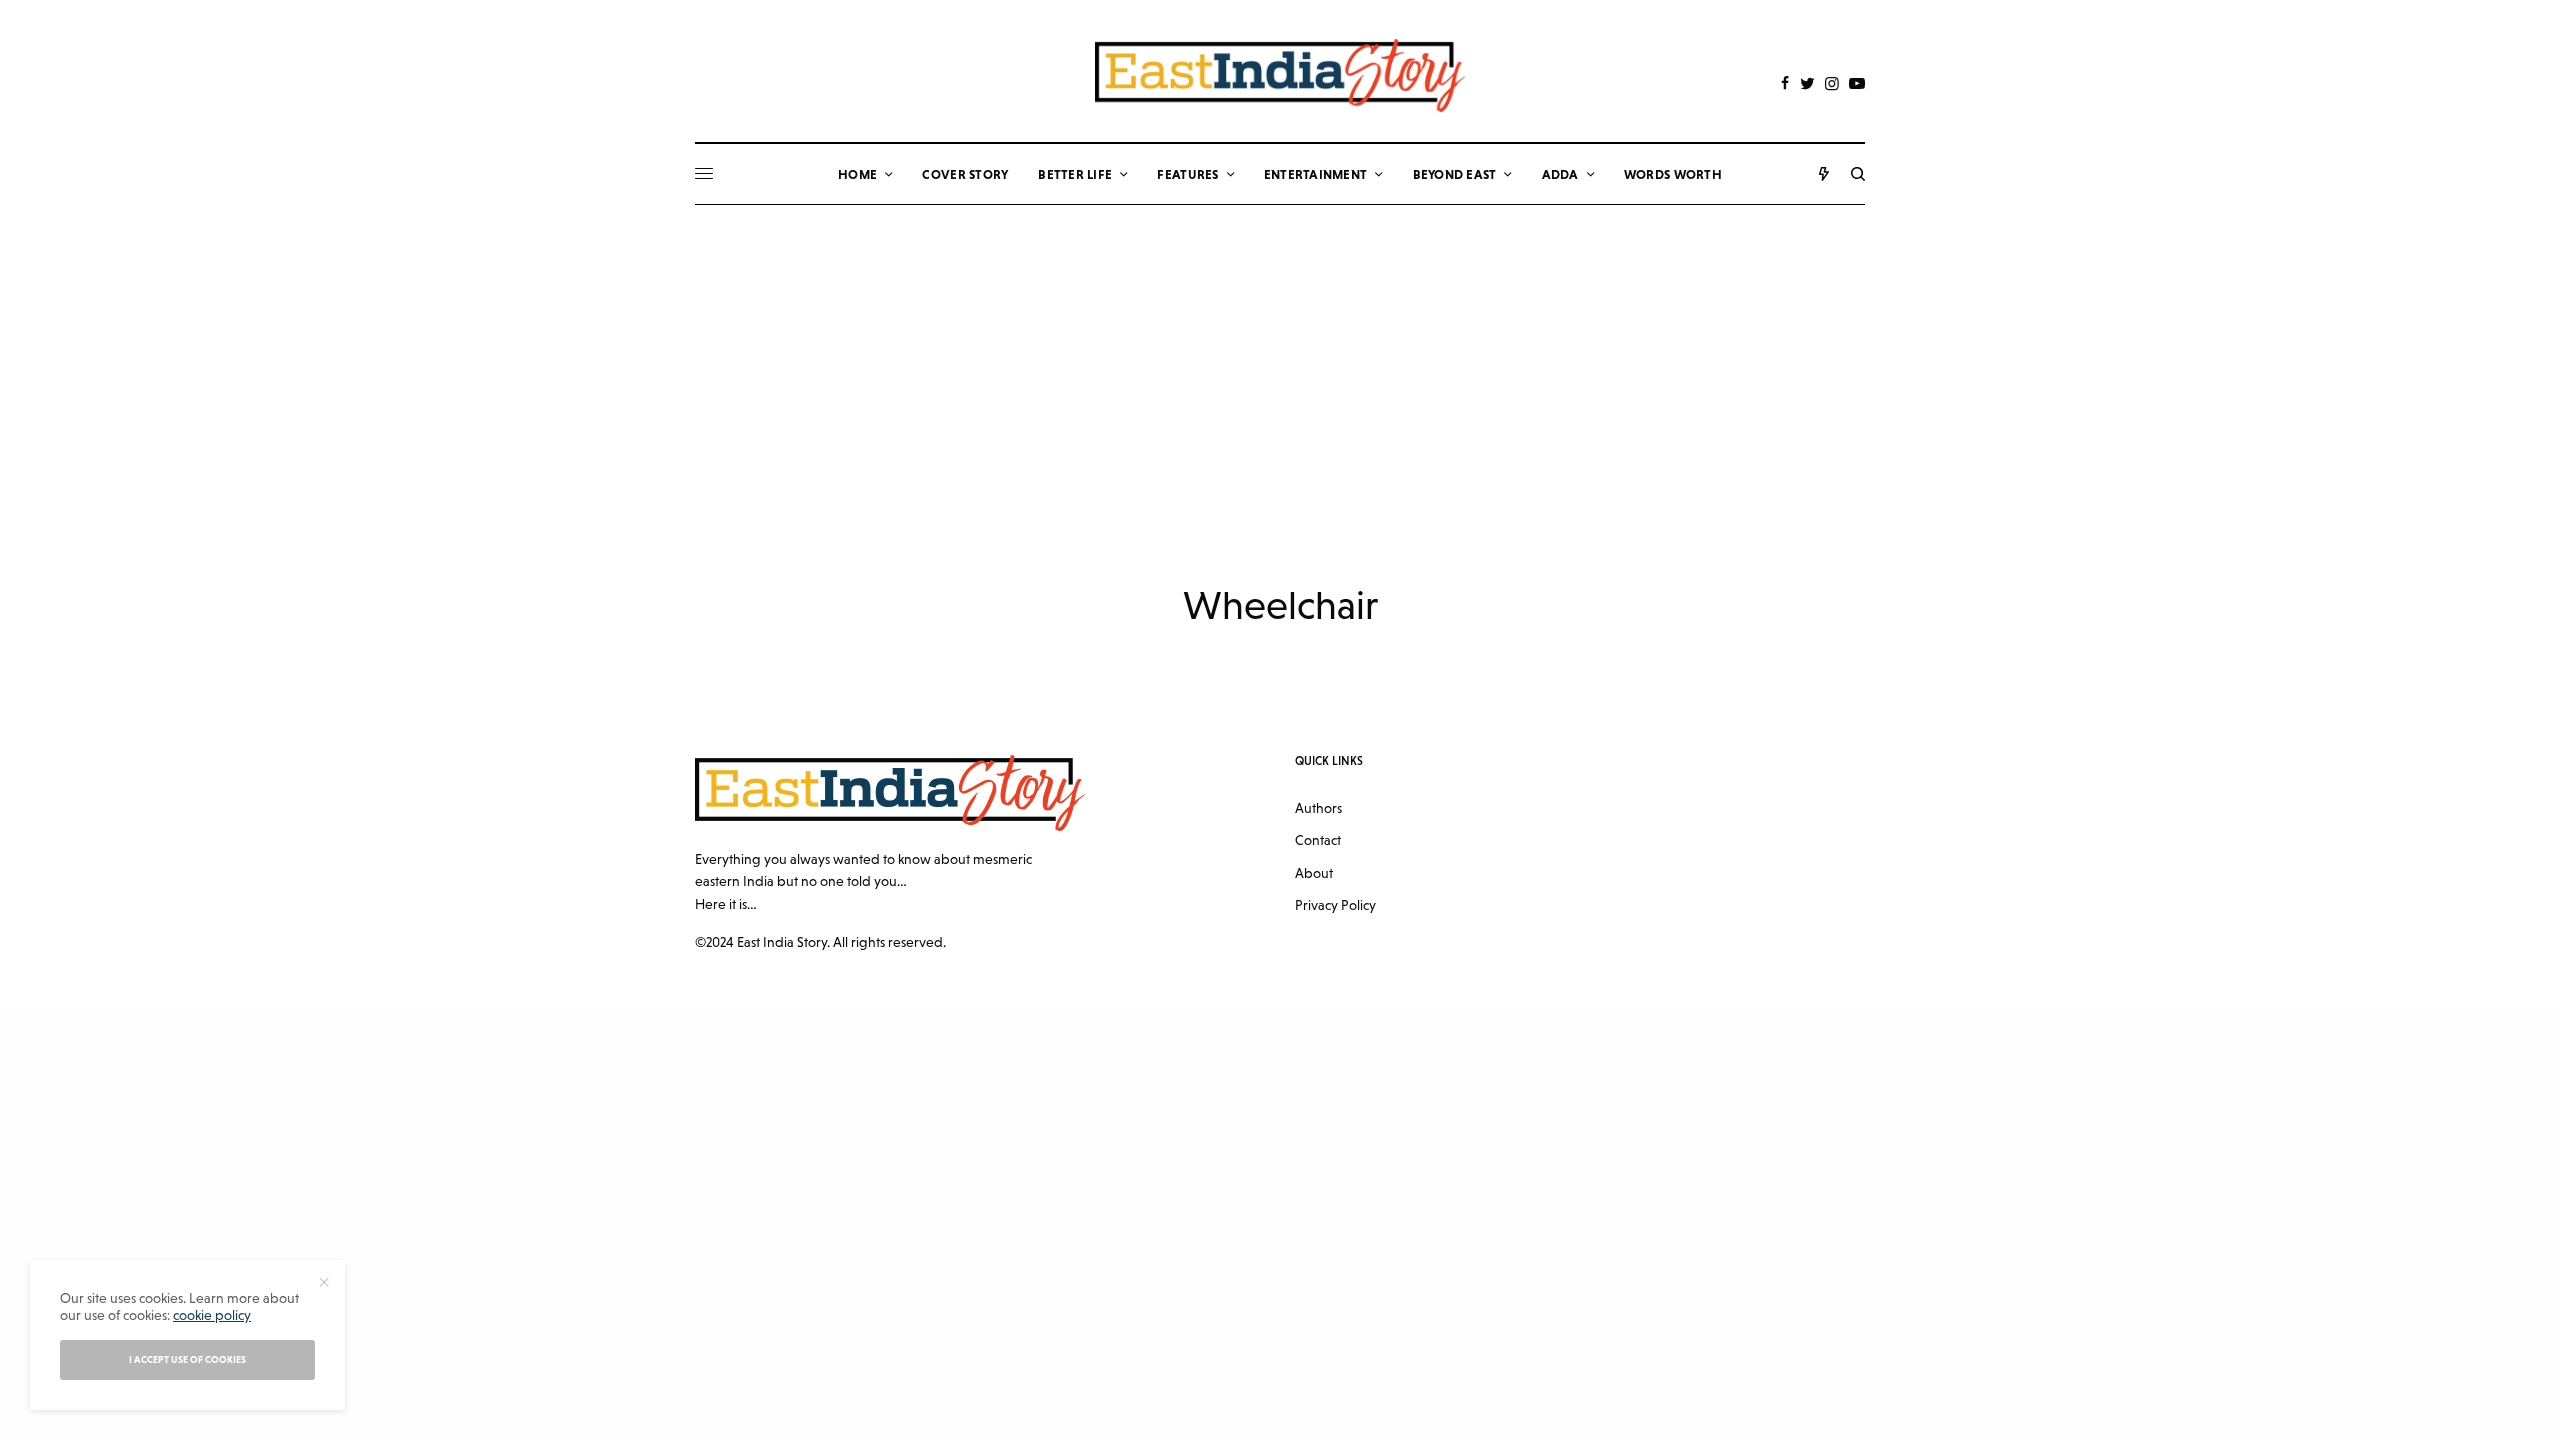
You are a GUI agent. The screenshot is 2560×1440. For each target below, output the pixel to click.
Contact (1318, 840)
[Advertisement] (1280, 355)
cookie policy (212, 1315)
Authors (1318, 808)
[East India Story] (1280, 75)
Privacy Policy (1335, 905)
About (1314, 873)
